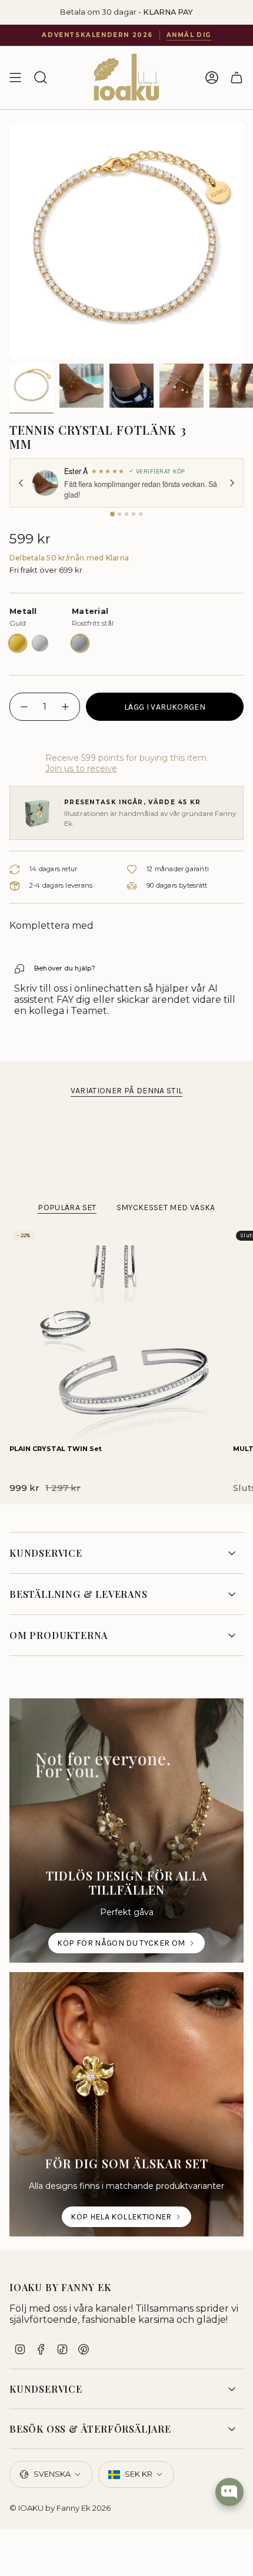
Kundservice (46, 1553)
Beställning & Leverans (79, 1594)
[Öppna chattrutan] (229, 2492)
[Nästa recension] (232, 483)
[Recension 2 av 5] (119, 514)
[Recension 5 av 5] (141, 514)
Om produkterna (59, 1635)
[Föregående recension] (21, 483)
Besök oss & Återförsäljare (90, 2429)
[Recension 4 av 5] (134, 514)
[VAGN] (237, 78)
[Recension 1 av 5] (112, 514)
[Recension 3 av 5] (126, 514)
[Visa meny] (15, 78)
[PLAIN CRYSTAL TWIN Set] (116, 1335)
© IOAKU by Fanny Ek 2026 (60, 2508)
